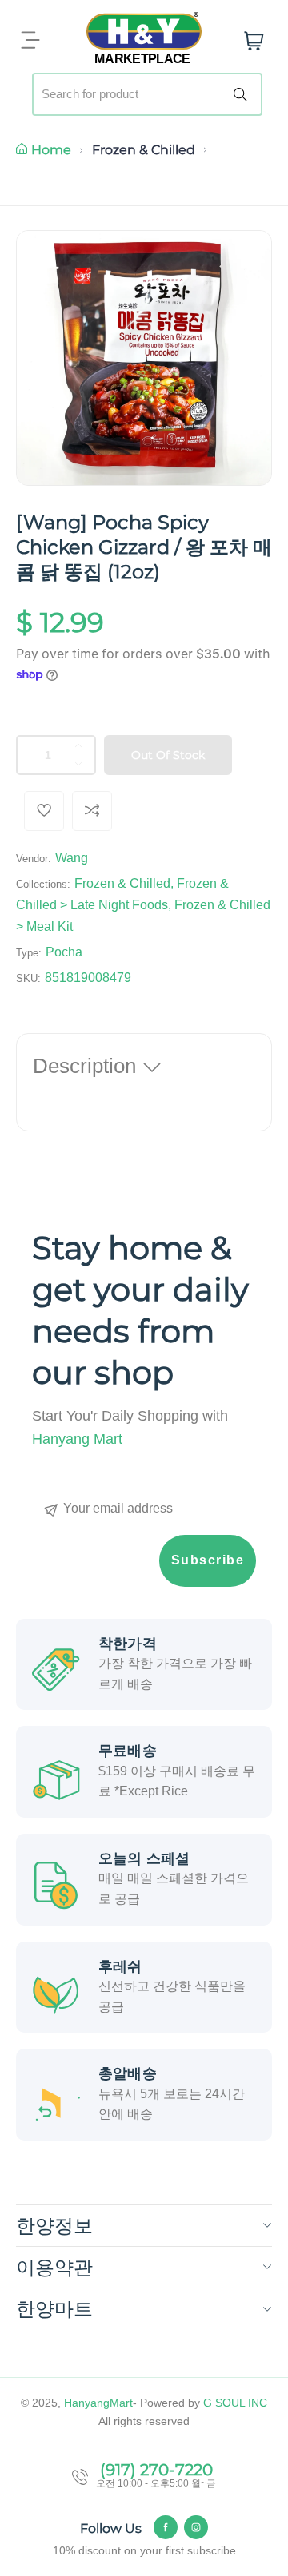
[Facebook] (166, 2527)
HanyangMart (98, 2403)
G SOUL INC (235, 2403)
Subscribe (208, 1560)
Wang (72, 858)
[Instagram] (196, 2527)
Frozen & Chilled (144, 150)
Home (51, 150)
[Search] (243, 94)
